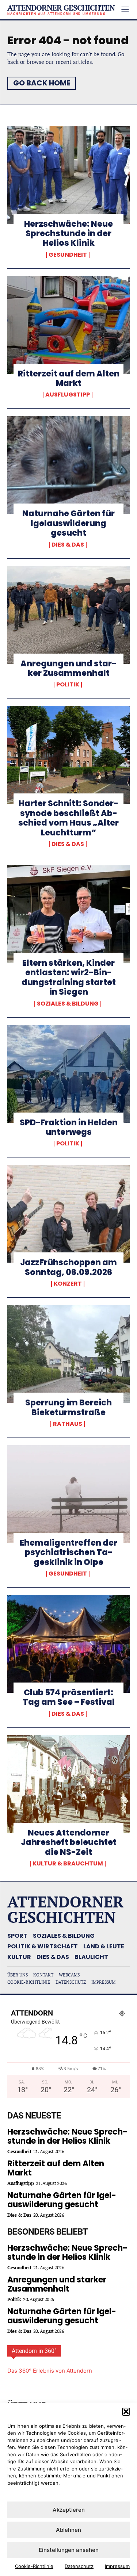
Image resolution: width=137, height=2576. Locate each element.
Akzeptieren (69, 2510)
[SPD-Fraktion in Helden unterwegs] (68, 1074)
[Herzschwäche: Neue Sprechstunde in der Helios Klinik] (68, 175)
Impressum (117, 2566)
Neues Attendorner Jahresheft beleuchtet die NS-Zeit (69, 1842)
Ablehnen (68, 2530)
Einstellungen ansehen (69, 2550)
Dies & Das (68, 545)
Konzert (68, 1284)
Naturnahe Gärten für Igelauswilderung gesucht (68, 523)
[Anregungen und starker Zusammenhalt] (68, 615)
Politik (68, 685)
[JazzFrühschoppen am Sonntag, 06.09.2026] (68, 1214)
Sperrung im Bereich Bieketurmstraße (68, 1407)
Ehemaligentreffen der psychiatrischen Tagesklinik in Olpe (68, 1553)
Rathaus (68, 1424)
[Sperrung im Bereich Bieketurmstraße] (68, 1354)
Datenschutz (79, 2566)
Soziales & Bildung (68, 1004)
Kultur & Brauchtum (68, 1864)
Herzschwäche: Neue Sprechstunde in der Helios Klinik (68, 234)
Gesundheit (68, 255)
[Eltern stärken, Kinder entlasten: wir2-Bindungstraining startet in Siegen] (68, 914)
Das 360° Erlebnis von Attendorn (50, 2371)
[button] (126, 2412)
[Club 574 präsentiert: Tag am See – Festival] (68, 1644)
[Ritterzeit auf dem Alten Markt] (68, 325)
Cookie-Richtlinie (34, 2566)
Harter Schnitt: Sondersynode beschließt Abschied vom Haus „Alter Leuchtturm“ (68, 818)
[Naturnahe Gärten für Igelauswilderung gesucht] (68, 465)
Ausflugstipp (68, 395)
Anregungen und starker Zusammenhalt (68, 668)
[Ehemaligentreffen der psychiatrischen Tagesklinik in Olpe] (68, 1494)
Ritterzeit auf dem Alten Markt (69, 378)
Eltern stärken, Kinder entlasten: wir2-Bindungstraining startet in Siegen (69, 977)
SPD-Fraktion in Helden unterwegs (69, 1127)
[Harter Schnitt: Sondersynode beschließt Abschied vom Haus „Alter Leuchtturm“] (68, 755)
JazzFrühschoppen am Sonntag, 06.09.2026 (68, 1267)
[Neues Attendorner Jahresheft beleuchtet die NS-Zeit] (68, 1784)
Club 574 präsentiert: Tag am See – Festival (69, 1697)
